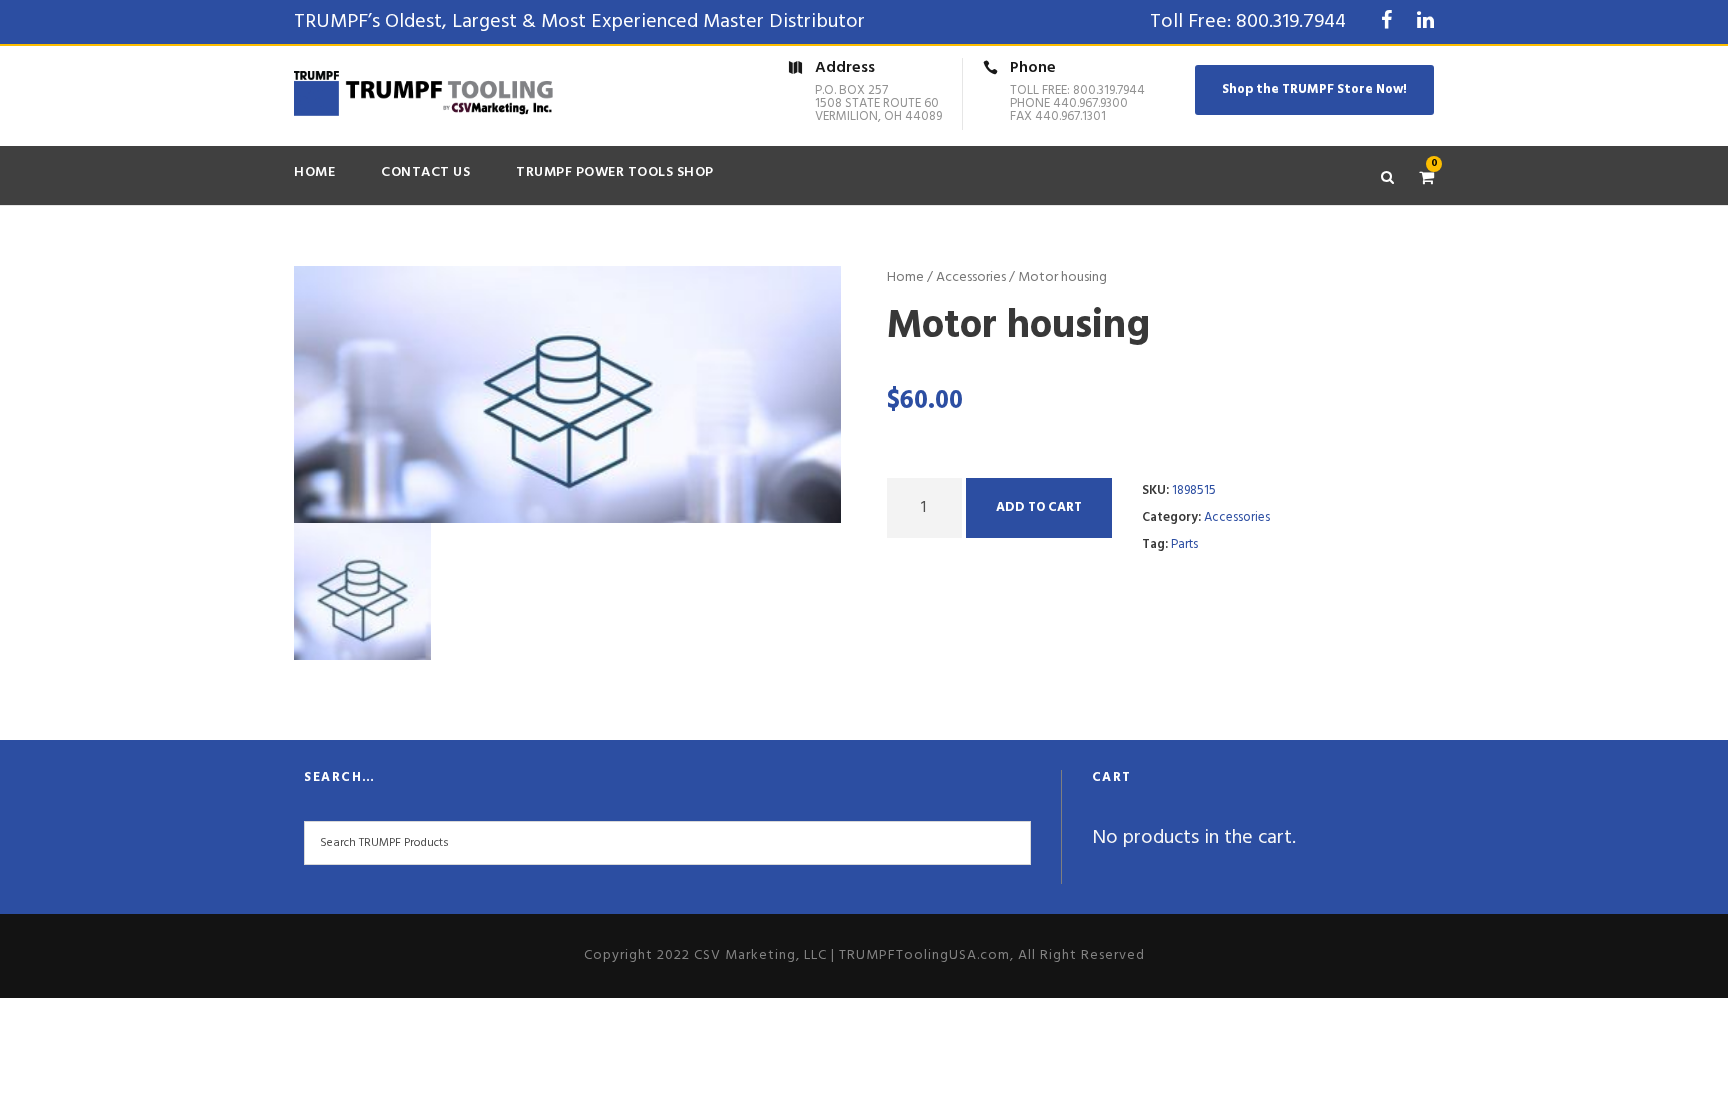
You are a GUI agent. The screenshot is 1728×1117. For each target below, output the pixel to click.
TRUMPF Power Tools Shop (615, 172)
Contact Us (425, 172)
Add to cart (1039, 507)
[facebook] (1386, 22)
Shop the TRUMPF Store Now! (1314, 89)
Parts (1184, 544)
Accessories (971, 277)
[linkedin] (1425, 22)
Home (314, 172)
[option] (568, 395)
